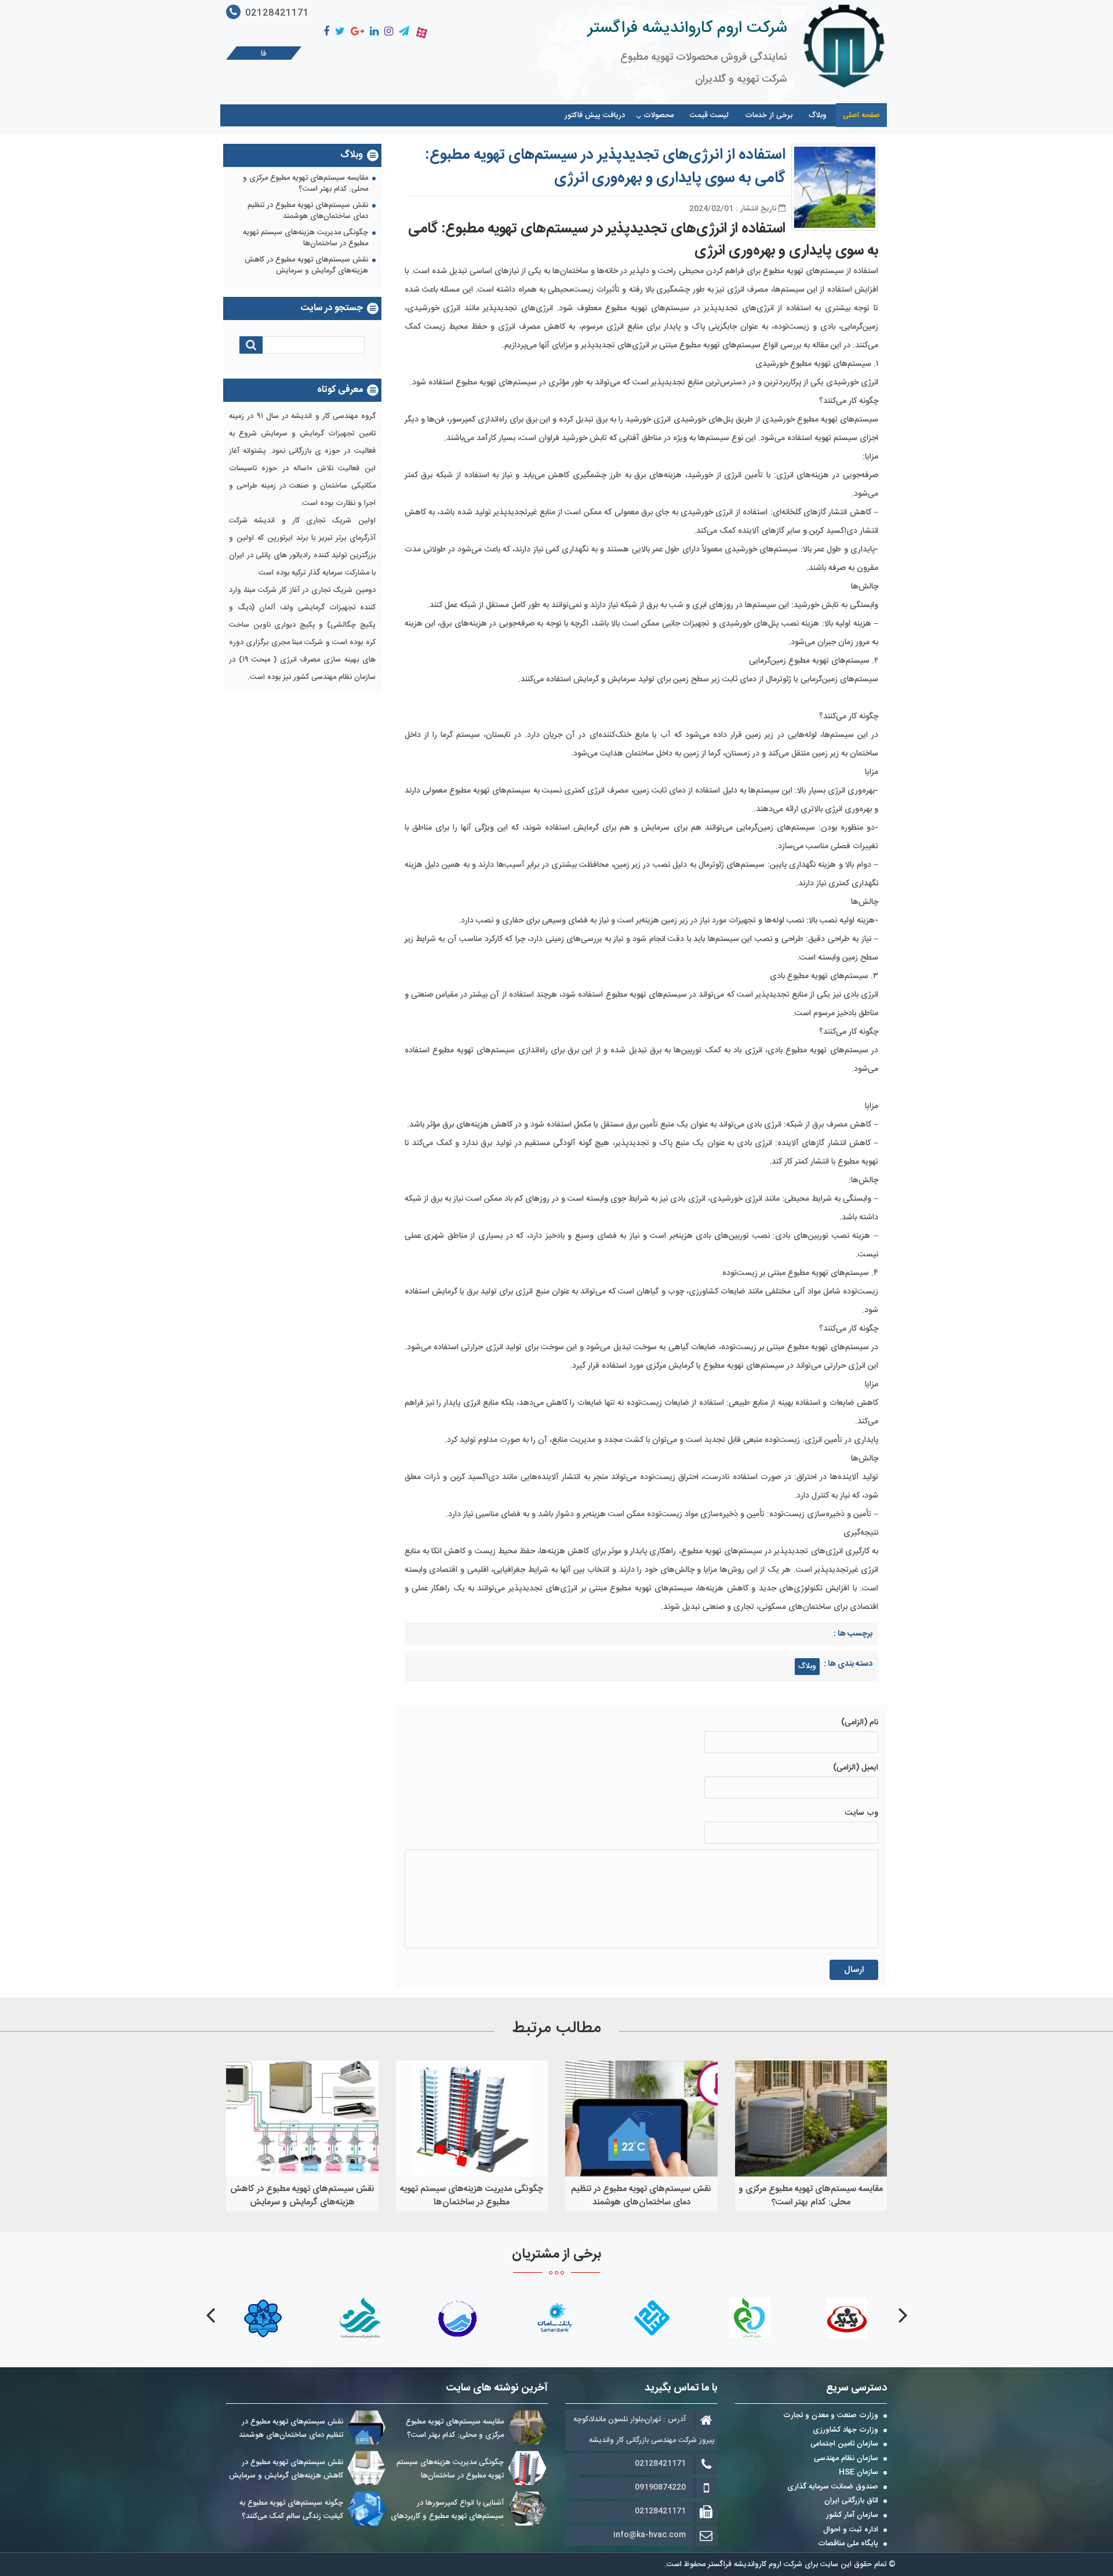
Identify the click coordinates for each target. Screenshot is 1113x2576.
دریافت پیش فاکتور (595, 115)
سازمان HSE (859, 2473)
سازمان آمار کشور (852, 2516)
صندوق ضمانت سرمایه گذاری (833, 2487)
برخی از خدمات (769, 115)
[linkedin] (374, 32)
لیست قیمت (709, 115)
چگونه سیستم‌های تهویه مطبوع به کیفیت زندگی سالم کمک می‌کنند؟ (291, 2510)
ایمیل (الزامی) (856, 1768)
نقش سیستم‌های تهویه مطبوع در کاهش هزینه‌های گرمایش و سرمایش (306, 266)
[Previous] (903, 2315)
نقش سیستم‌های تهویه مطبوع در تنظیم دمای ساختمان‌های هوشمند (308, 211)
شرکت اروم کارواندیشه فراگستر (687, 28)
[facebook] (326, 32)
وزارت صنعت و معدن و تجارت (831, 2416)
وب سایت (862, 1813)
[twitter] (340, 32)
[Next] (210, 2315)
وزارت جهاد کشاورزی (845, 2430)
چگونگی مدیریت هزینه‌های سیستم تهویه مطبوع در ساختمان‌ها (305, 239)
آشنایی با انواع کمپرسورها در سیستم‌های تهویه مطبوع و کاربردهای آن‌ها (447, 2516)
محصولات (659, 115)
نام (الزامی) (860, 1723)
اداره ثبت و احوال (851, 2530)
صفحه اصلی (861, 115)
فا (264, 54)
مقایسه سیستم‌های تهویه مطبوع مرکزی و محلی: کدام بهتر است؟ (305, 184)
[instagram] (389, 32)
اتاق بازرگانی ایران (851, 2501)
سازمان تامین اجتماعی (844, 2444)
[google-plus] (357, 32)
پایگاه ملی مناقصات (848, 2544)
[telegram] (404, 32)
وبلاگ (818, 115)
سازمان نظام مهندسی (846, 2459)
